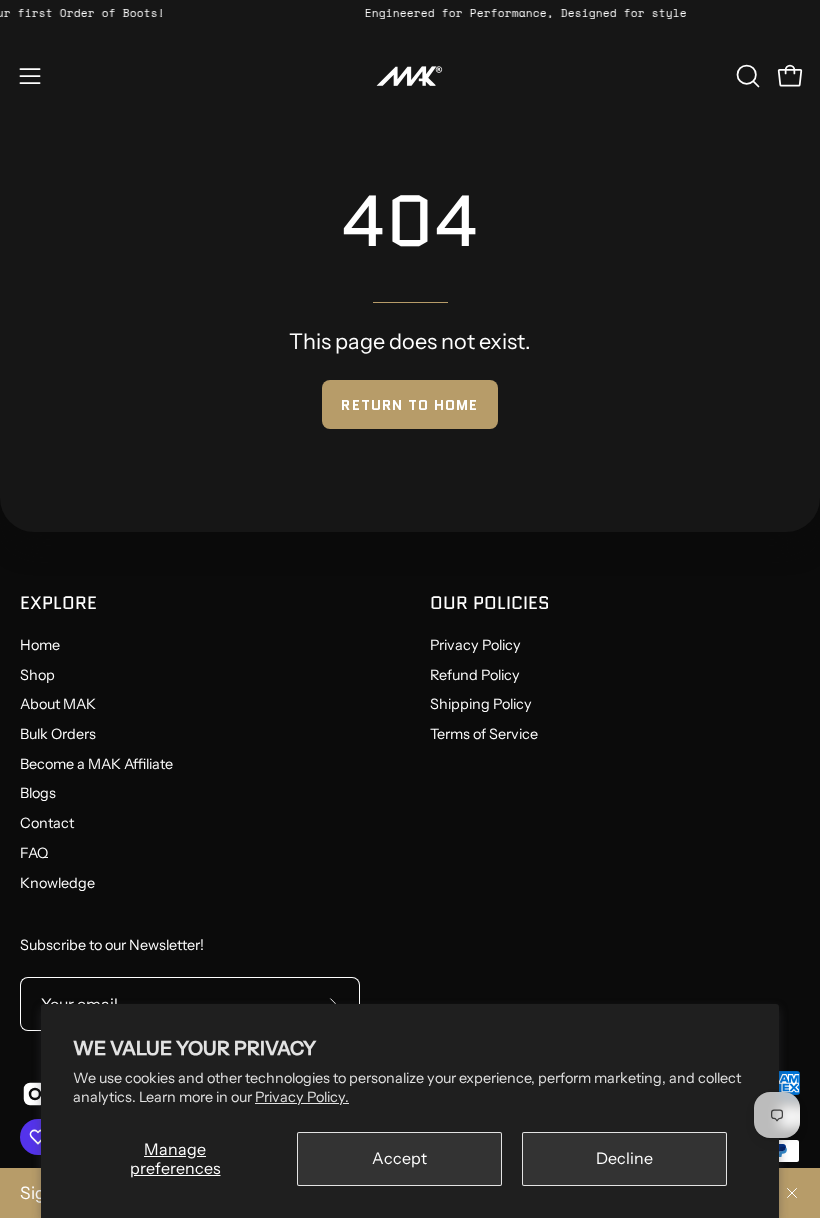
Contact (47, 823)
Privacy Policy (475, 645)
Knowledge (57, 883)
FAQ (34, 853)
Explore (58, 603)
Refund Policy (475, 675)
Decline (624, 1158)
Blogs (38, 794)
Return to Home (409, 405)
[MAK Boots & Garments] (410, 76)
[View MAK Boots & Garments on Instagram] (33, 1094)
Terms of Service (484, 734)
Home (40, 645)
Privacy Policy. (302, 1097)
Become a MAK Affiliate (96, 764)
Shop (37, 675)
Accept (399, 1158)
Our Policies (490, 603)
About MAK (58, 705)
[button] (746, 76)
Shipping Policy (481, 705)
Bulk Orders (58, 734)
